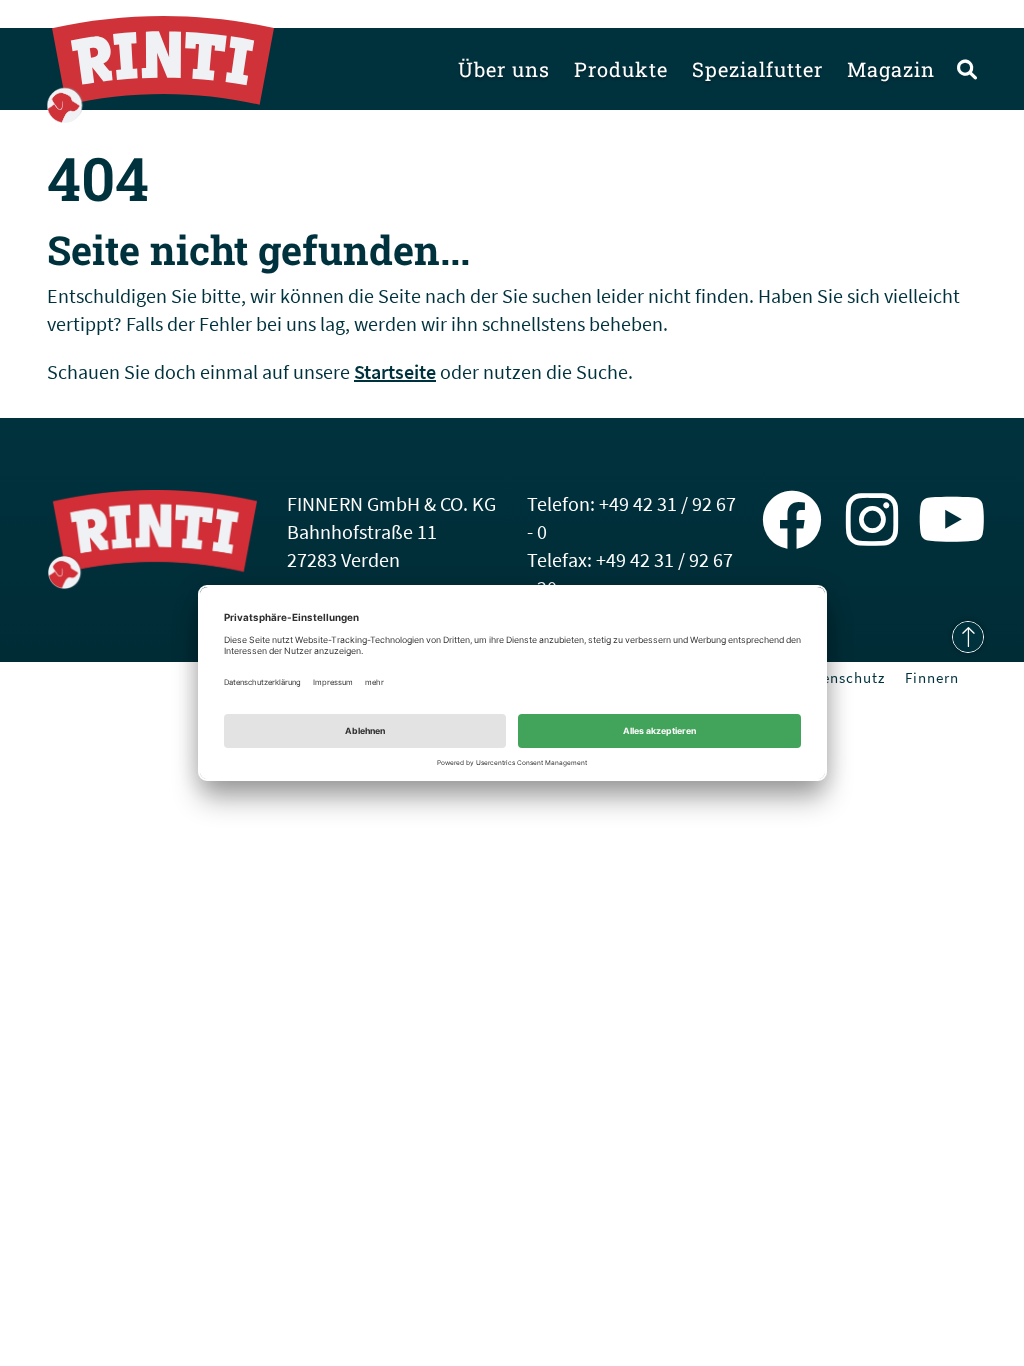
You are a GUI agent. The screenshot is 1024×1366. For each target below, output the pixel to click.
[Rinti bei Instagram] (872, 520)
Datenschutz (841, 677)
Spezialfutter (757, 69)
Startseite (395, 371)
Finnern (932, 677)
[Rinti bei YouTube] (952, 520)
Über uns (504, 69)
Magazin (891, 69)
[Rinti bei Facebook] (792, 520)
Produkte (621, 69)
